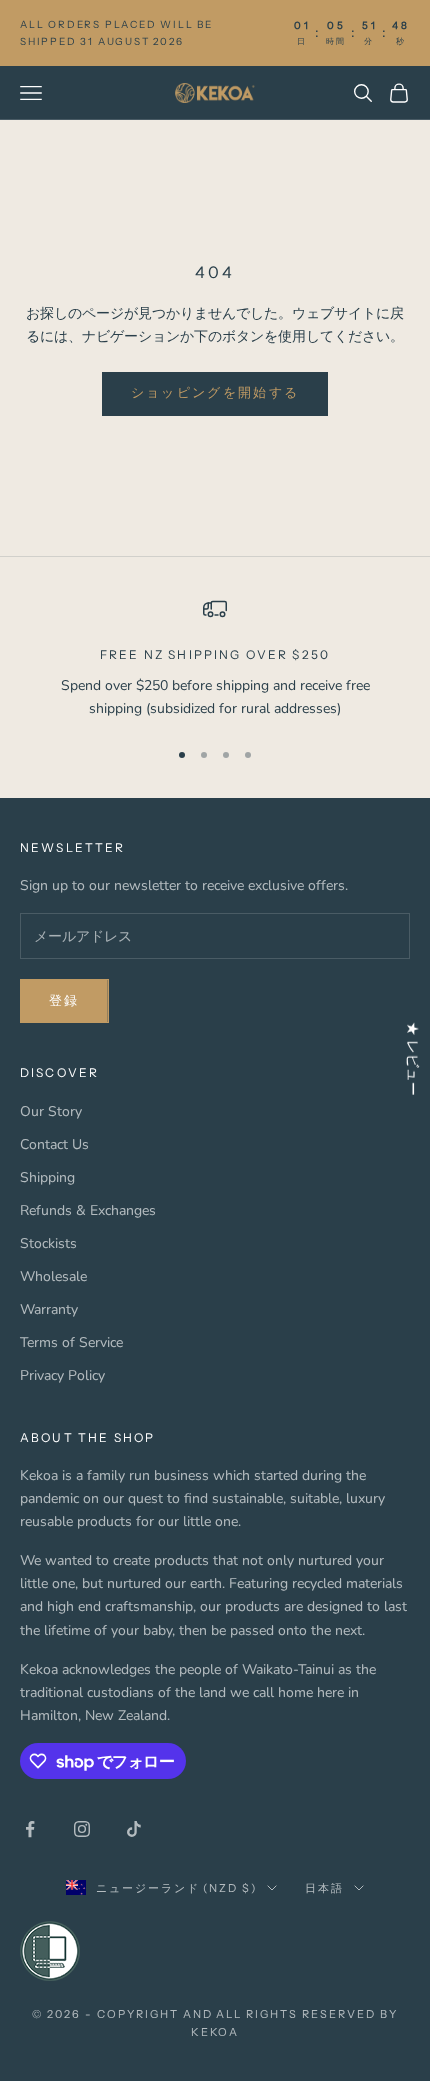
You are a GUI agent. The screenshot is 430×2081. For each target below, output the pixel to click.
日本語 (324, 1888)
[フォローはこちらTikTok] (134, 1829)
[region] (215, 658)
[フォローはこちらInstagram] (82, 1829)
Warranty (49, 1309)
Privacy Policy (62, 1375)
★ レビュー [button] (412, 1058)
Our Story (51, 1111)
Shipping (47, 1177)
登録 (64, 1001)
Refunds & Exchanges (88, 1210)
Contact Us (54, 1144)
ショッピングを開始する (215, 393)
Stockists (48, 1243)
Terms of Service (71, 1342)
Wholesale (53, 1276)
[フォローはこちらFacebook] (30, 1829)
